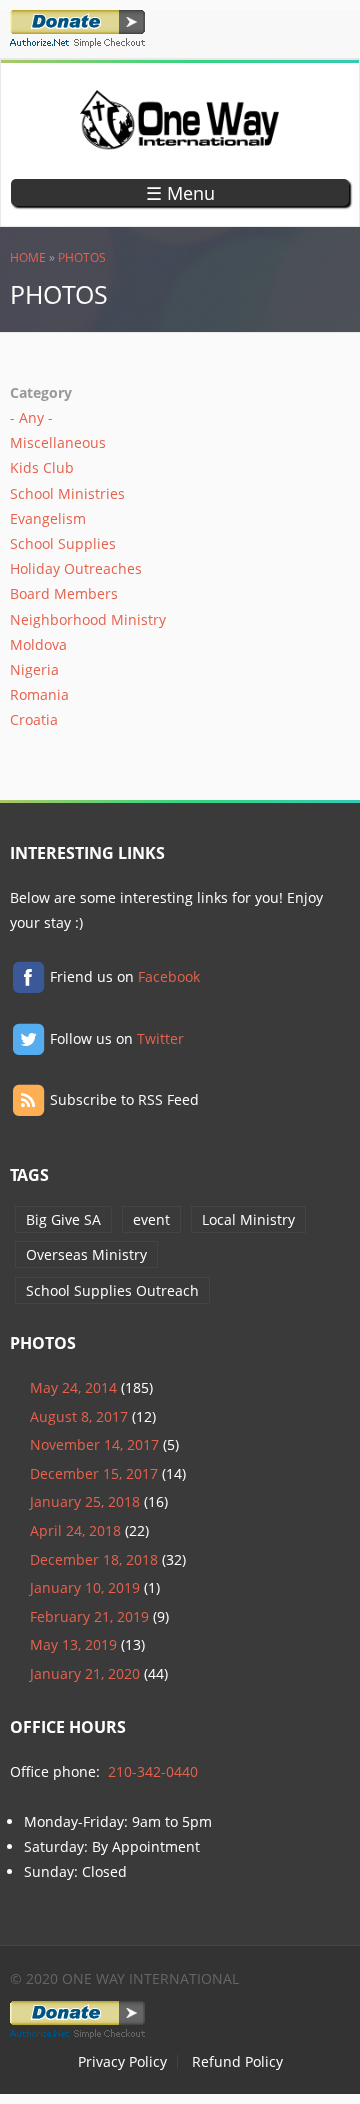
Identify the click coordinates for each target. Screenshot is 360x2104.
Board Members (64, 593)
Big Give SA (63, 1219)
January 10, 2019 (85, 1587)
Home (28, 257)
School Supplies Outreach (112, 1290)
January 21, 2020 (85, 1673)
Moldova (38, 644)
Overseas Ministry (86, 1254)
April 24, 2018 (75, 1530)
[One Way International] (180, 139)
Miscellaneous (58, 442)
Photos (82, 257)
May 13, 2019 (73, 1644)
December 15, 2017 (94, 1473)
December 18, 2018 (94, 1559)
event (151, 1219)
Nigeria (34, 669)
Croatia (34, 719)
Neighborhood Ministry (88, 619)
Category (41, 392)
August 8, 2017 (79, 1416)
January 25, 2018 (85, 1501)
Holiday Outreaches (76, 568)
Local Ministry (248, 1219)
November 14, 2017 (94, 1444)
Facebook (169, 976)
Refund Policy (237, 2062)
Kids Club (42, 467)
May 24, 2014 (73, 1387)
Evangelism (48, 518)
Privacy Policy (122, 2062)
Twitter (160, 1038)
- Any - (31, 417)
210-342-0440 (153, 1771)
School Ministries (67, 493)
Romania (39, 694)
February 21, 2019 (89, 1616)
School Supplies (63, 543)
